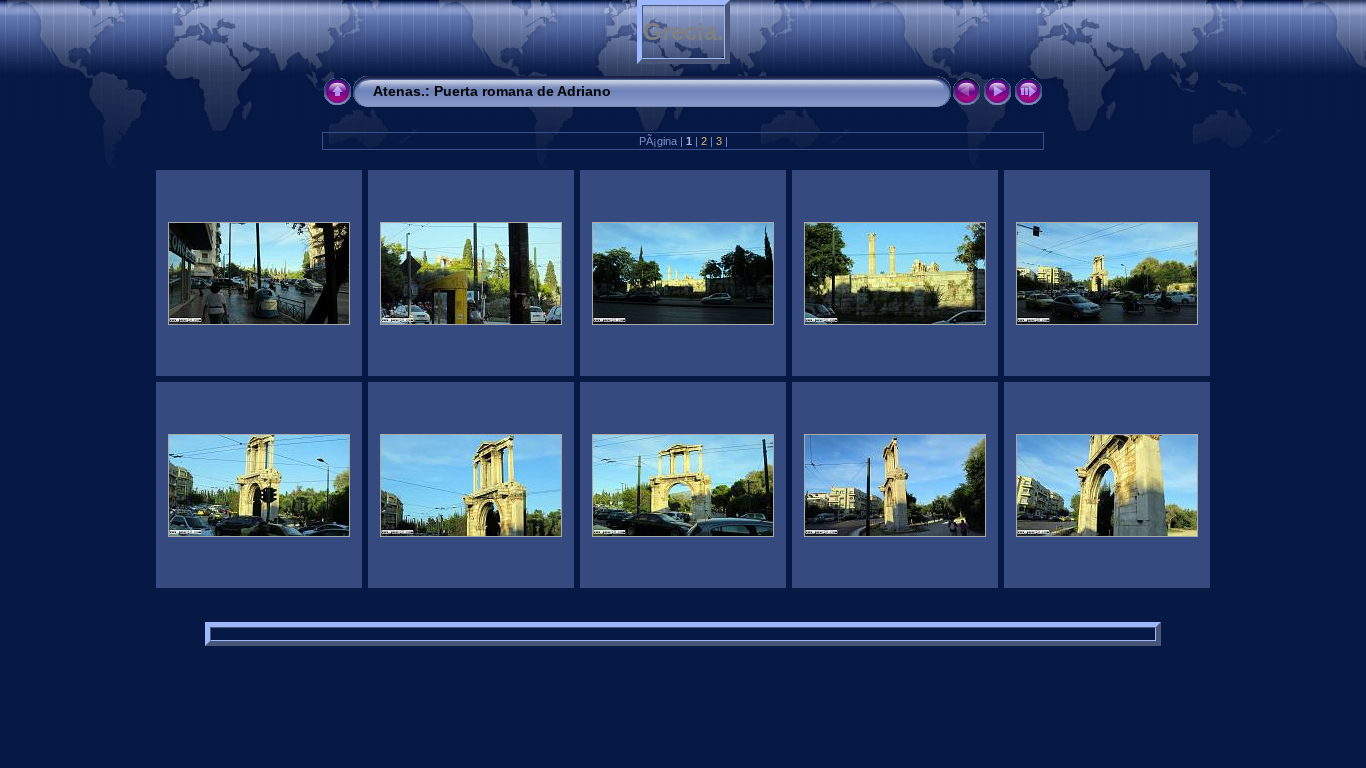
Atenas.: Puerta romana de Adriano (492, 91)
